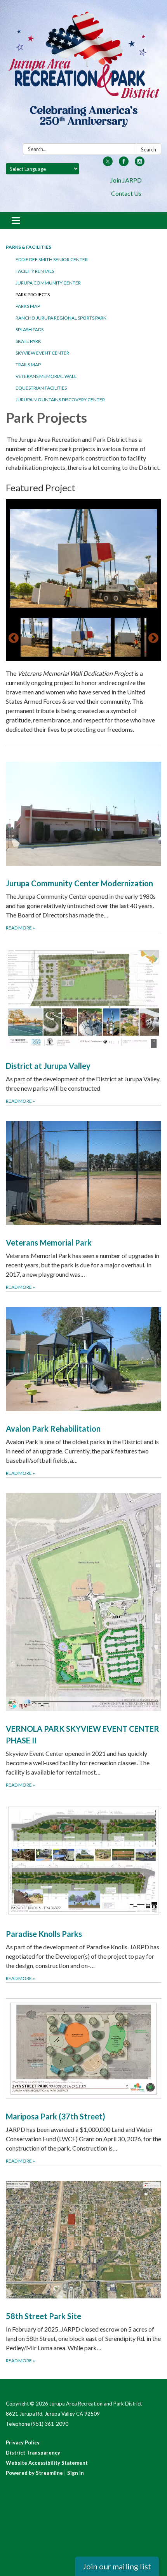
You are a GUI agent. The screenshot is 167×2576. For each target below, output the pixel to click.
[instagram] (140, 164)
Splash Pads (30, 329)
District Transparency (33, 2453)
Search (149, 149)
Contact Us (126, 193)
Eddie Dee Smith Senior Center (52, 259)
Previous (14, 638)
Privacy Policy (23, 2442)
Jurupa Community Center (48, 283)
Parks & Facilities (29, 247)
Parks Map (28, 306)
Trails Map (28, 365)
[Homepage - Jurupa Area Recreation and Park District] (83, 73)
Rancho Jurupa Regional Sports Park (61, 318)
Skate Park (28, 341)
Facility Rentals (35, 271)
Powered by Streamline (34, 2473)
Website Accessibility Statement (47, 2463)
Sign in (76, 2473)
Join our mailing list (117, 2566)
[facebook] (124, 164)
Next (153, 638)
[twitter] (108, 164)
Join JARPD (126, 180)
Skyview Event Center (42, 353)
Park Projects (33, 294)
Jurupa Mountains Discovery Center (60, 400)
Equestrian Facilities (41, 388)
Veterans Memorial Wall (46, 376)
